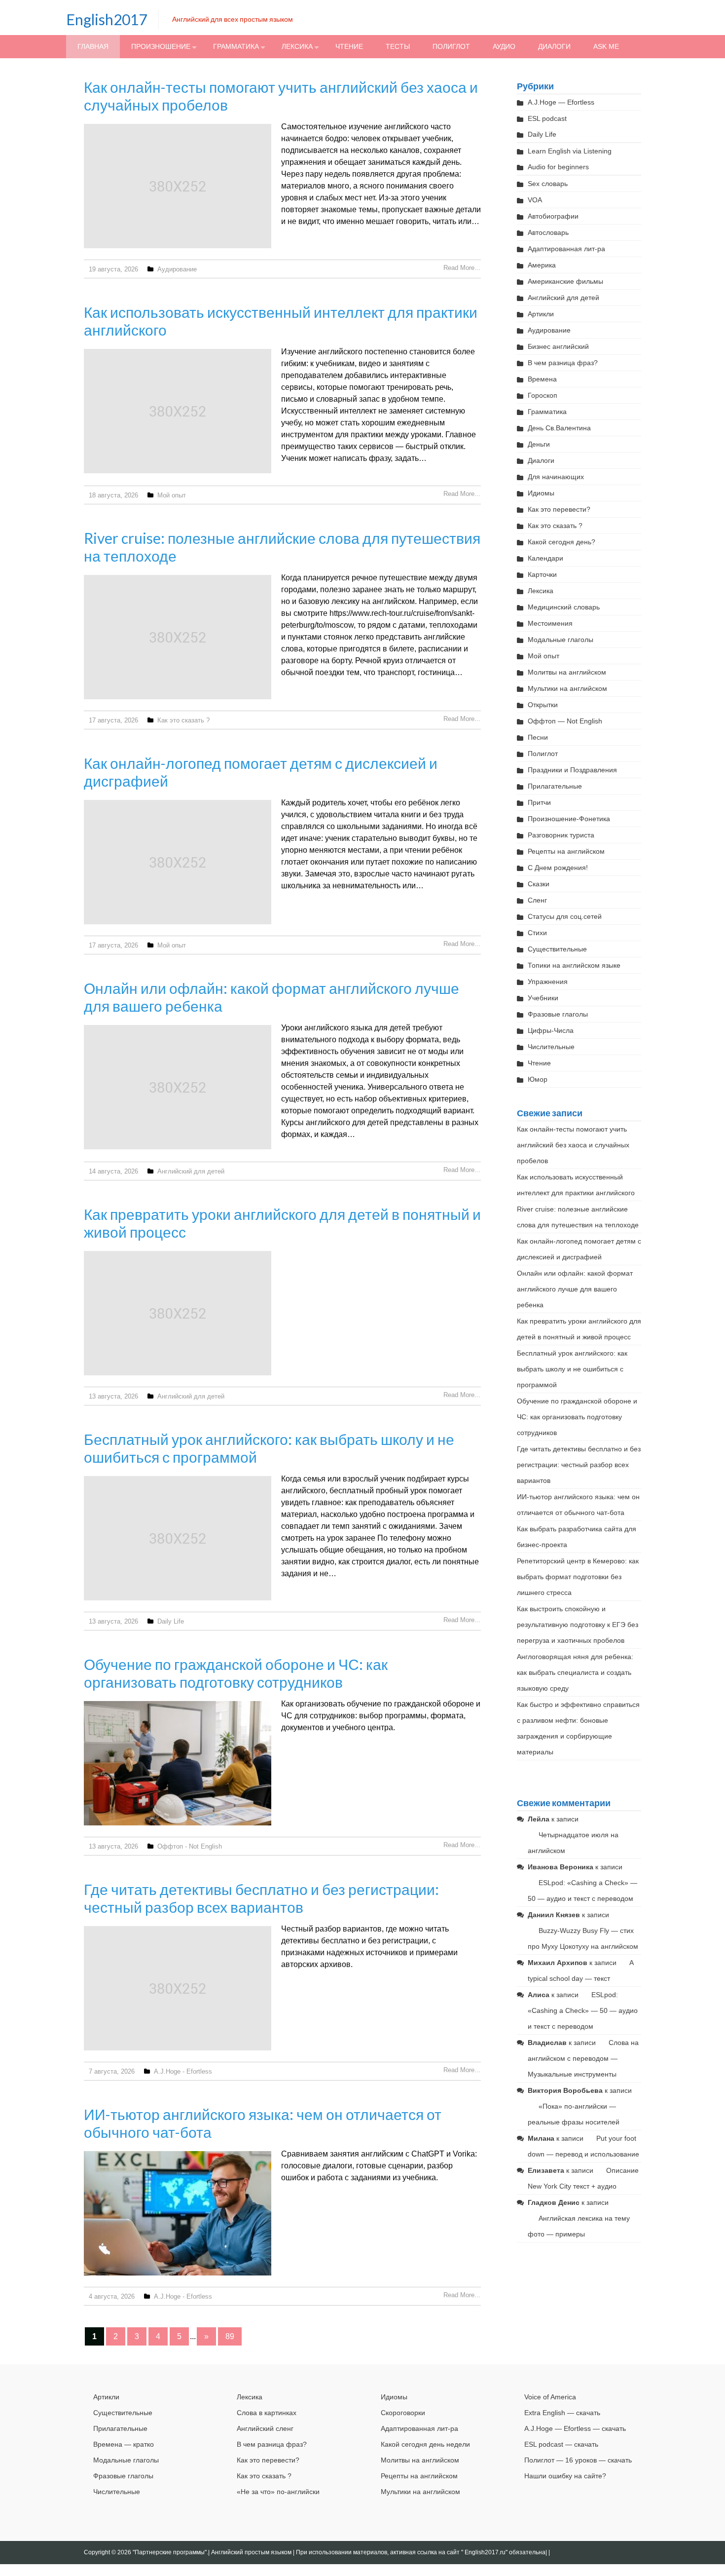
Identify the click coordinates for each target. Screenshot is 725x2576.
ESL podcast (547, 118)
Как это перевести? (559, 509)
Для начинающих (556, 477)
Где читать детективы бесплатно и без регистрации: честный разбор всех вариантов (261, 1898)
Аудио (504, 46)
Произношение (161, 46)
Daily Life (171, 1621)
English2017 (107, 19)
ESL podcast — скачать (561, 2444)
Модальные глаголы (561, 640)
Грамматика (236, 46)
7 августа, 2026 (112, 2071)
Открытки (543, 705)
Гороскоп (543, 395)
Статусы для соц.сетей (565, 916)
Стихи (537, 933)
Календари (545, 558)
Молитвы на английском (567, 672)
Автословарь (548, 232)
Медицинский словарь (564, 607)
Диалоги (554, 46)
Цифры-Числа (551, 1030)
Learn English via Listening (570, 151)
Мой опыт (172, 495)
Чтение (349, 46)
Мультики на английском (567, 688)
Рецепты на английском (566, 851)
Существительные (557, 949)
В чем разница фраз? (563, 363)
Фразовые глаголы (558, 1014)
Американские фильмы (565, 281)
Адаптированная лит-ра (566, 249)
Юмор (538, 1079)
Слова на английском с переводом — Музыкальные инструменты (583, 2058)
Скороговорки (403, 2413)
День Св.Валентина (559, 428)
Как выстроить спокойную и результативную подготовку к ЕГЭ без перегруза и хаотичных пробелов (578, 1625)
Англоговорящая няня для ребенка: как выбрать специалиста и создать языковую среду (575, 1672)
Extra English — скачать (562, 2413)
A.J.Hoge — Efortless (561, 102)
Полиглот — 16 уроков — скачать (578, 2460)
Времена (542, 379)
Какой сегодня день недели (425, 2444)
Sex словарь (548, 184)
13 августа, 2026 (113, 1396)
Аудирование (177, 269)
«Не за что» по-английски (278, 2492)
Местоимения (550, 623)
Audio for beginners (558, 167)
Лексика (297, 46)
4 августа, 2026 (112, 2296)
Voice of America (550, 2397)
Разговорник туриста (561, 835)
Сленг (537, 900)
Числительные (551, 1047)
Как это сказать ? (183, 720)
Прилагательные (555, 786)
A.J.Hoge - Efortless (183, 2071)
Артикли (541, 314)
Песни (538, 737)
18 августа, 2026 (113, 495)
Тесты (398, 46)
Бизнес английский (558, 346)
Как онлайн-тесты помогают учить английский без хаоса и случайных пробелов (573, 1145)
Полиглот (451, 46)
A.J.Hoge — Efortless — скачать (575, 2428)
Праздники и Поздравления (572, 770)
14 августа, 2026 (113, 1171)
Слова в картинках (267, 2413)
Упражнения (548, 982)
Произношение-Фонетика (569, 819)
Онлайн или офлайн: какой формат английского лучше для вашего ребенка (575, 1289)
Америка (542, 265)
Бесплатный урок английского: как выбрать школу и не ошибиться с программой (572, 1369)
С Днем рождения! (558, 868)
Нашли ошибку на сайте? (565, 2476)
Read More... (462, 268)
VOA (535, 200)
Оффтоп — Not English (565, 721)
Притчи (539, 802)
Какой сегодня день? (562, 542)
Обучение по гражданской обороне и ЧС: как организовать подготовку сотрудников (236, 1673)
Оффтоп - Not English (190, 1846)
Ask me (606, 46)
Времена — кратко (124, 2444)
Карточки (542, 574)
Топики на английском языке (574, 965)
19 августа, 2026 (113, 269)
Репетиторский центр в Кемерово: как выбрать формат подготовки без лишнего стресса (578, 1577)
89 (230, 2336)
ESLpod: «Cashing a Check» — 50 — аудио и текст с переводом (583, 2010)
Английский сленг (265, 2428)
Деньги (539, 444)
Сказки (539, 884)
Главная (93, 46)
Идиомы (541, 493)
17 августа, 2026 (113, 720)
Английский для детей (191, 1171)
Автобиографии (553, 216)
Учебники (543, 998)
